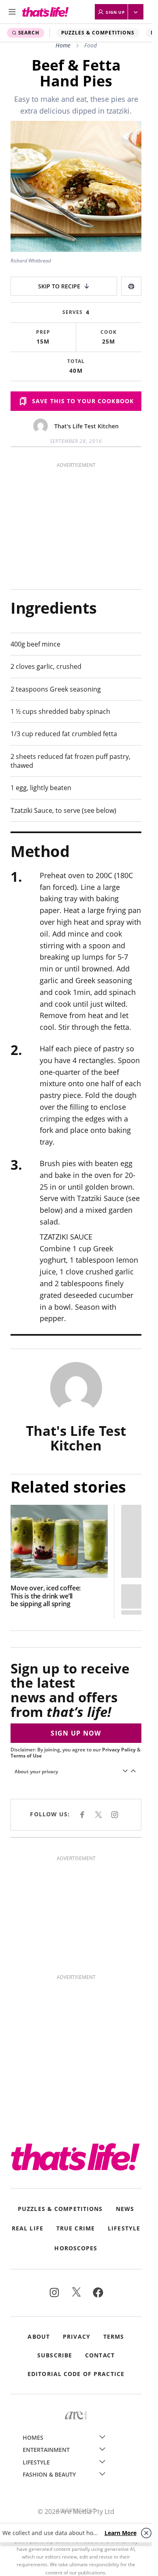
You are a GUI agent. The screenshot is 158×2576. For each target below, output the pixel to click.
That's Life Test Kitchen (86, 426)
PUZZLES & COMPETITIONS (98, 33)
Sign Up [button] (115, 12)
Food (91, 45)
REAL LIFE (28, 2229)
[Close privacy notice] (146, 2533)
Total (76, 361)
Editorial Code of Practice (76, 2374)
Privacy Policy (119, 1750)
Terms (114, 2337)
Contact (100, 2355)
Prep (43, 332)
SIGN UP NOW (76, 1733)
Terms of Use (26, 1756)
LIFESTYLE (124, 2229)
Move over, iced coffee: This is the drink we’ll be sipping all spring (46, 1596)
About (39, 2337)
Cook (109, 332)
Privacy (77, 2337)
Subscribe (55, 2355)
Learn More (121, 2533)
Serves (73, 312)
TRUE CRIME (76, 2229)
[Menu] (12, 12)
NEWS (125, 2209)
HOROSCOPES (76, 2248)
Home (63, 45)
